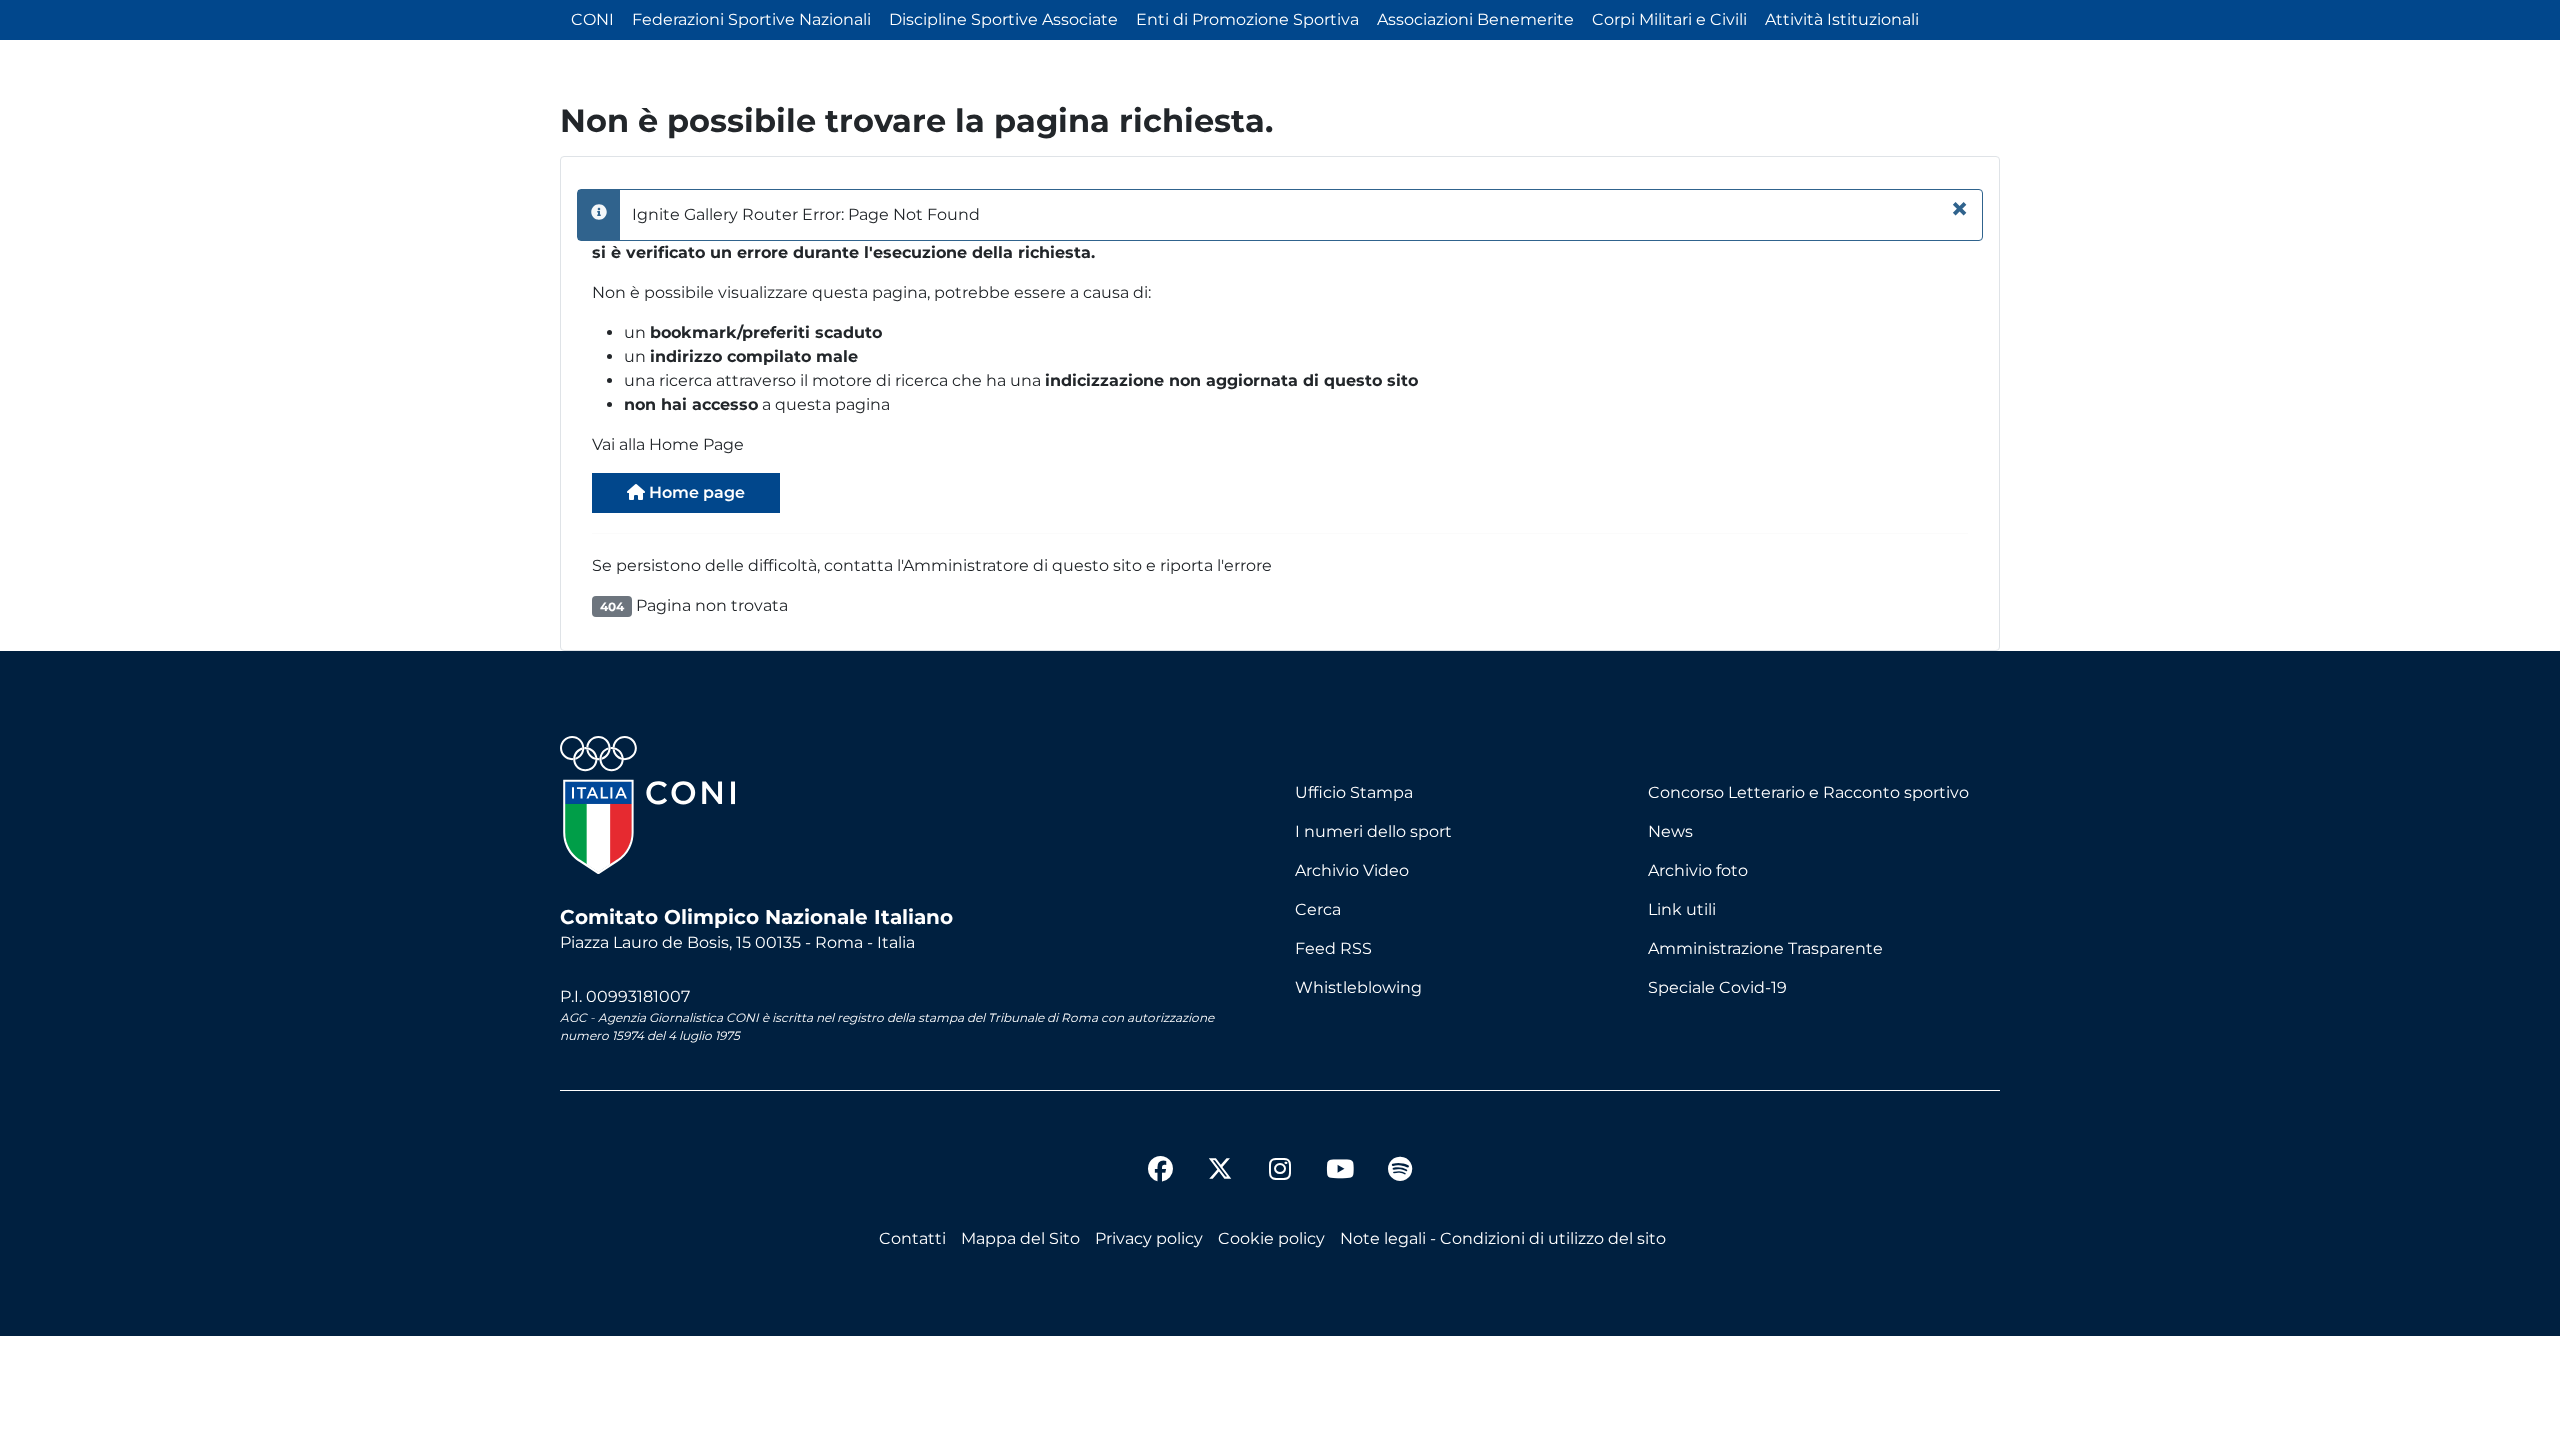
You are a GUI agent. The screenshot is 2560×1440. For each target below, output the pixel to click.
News (1670, 831)
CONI (592, 19)
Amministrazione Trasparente (1765, 948)
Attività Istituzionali (1842, 19)
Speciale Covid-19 (1717, 987)
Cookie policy (1271, 1238)
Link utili (1682, 909)
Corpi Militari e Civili (1669, 19)
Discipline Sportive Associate (1003, 19)
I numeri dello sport (1373, 831)
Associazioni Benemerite (1475, 19)
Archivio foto (1698, 870)
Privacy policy (1149, 1238)
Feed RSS (1333, 948)
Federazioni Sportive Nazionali (751, 19)
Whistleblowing (1358, 987)
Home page (695, 492)
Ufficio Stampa (1354, 792)
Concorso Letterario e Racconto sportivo (1808, 792)
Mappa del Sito (1020, 1238)
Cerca (1318, 909)
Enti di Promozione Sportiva (1247, 19)
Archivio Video (1352, 870)
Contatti (912, 1238)
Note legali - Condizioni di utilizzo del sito (1503, 1238)
